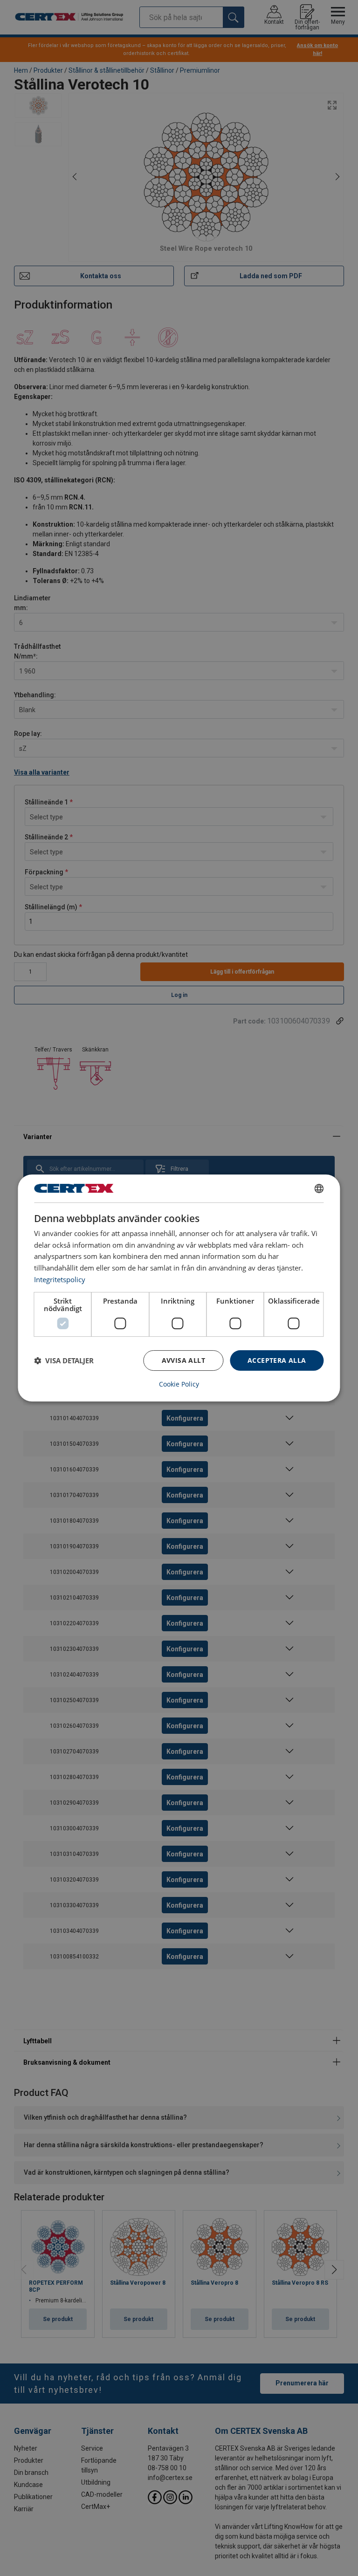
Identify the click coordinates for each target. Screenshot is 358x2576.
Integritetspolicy (60, 1279)
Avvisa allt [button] (183, 1360)
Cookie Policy (179, 1384)
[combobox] (319, 1188)
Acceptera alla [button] (277, 1360)
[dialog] (179, 1288)
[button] (64, 1360)
